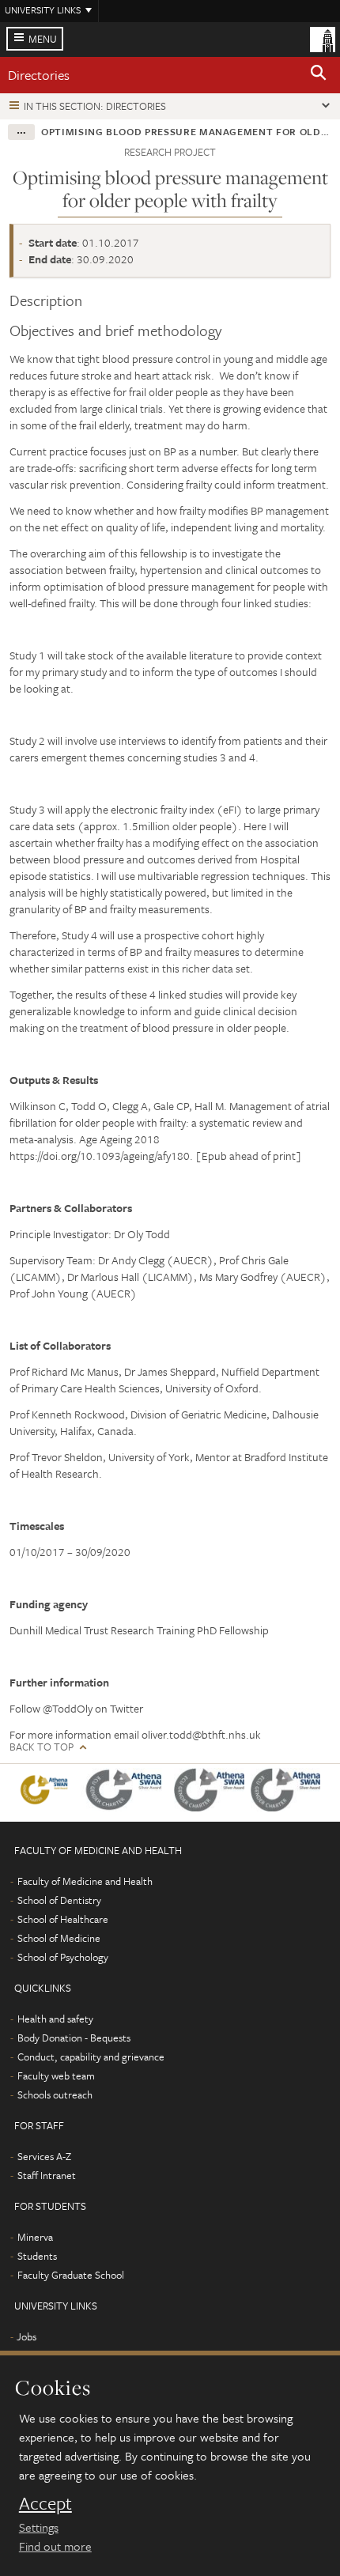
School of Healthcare (63, 1919)
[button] (319, 75)
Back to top (42, 1747)
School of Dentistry (59, 1900)
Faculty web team (56, 2076)
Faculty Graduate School (71, 2275)
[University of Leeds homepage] (323, 38)
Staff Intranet (47, 2175)
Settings (39, 2527)
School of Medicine (59, 1938)
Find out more (55, 2546)
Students (37, 2256)
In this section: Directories (95, 106)
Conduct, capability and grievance (91, 2057)
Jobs (26, 2336)
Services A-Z (44, 2156)
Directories (39, 75)
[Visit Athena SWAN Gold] (47, 1793)
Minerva (35, 2237)
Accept (45, 2503)
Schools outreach (55, 2094)
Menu (43, 39)
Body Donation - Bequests (74, 2038)
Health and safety (55, 2019)
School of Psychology (63, 1957)
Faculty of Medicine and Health (85, 1881)
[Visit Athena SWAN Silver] (127, 1793)
